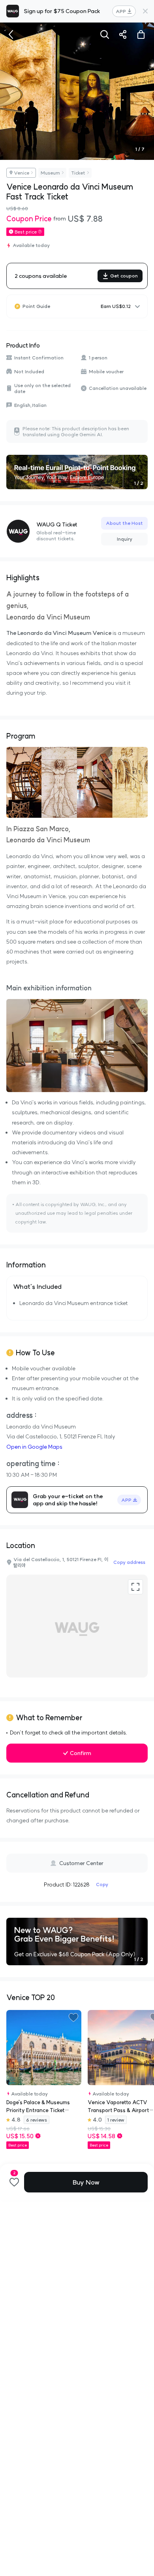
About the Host (124, 523)
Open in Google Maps (34, 1447)
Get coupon (124, 276)
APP (121, 11)
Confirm (81, 1753)
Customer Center (81, 1863)
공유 (123, 34)
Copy (102, 1884)
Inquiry (125, 539)
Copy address (129, 1562)
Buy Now (86, 2182)
